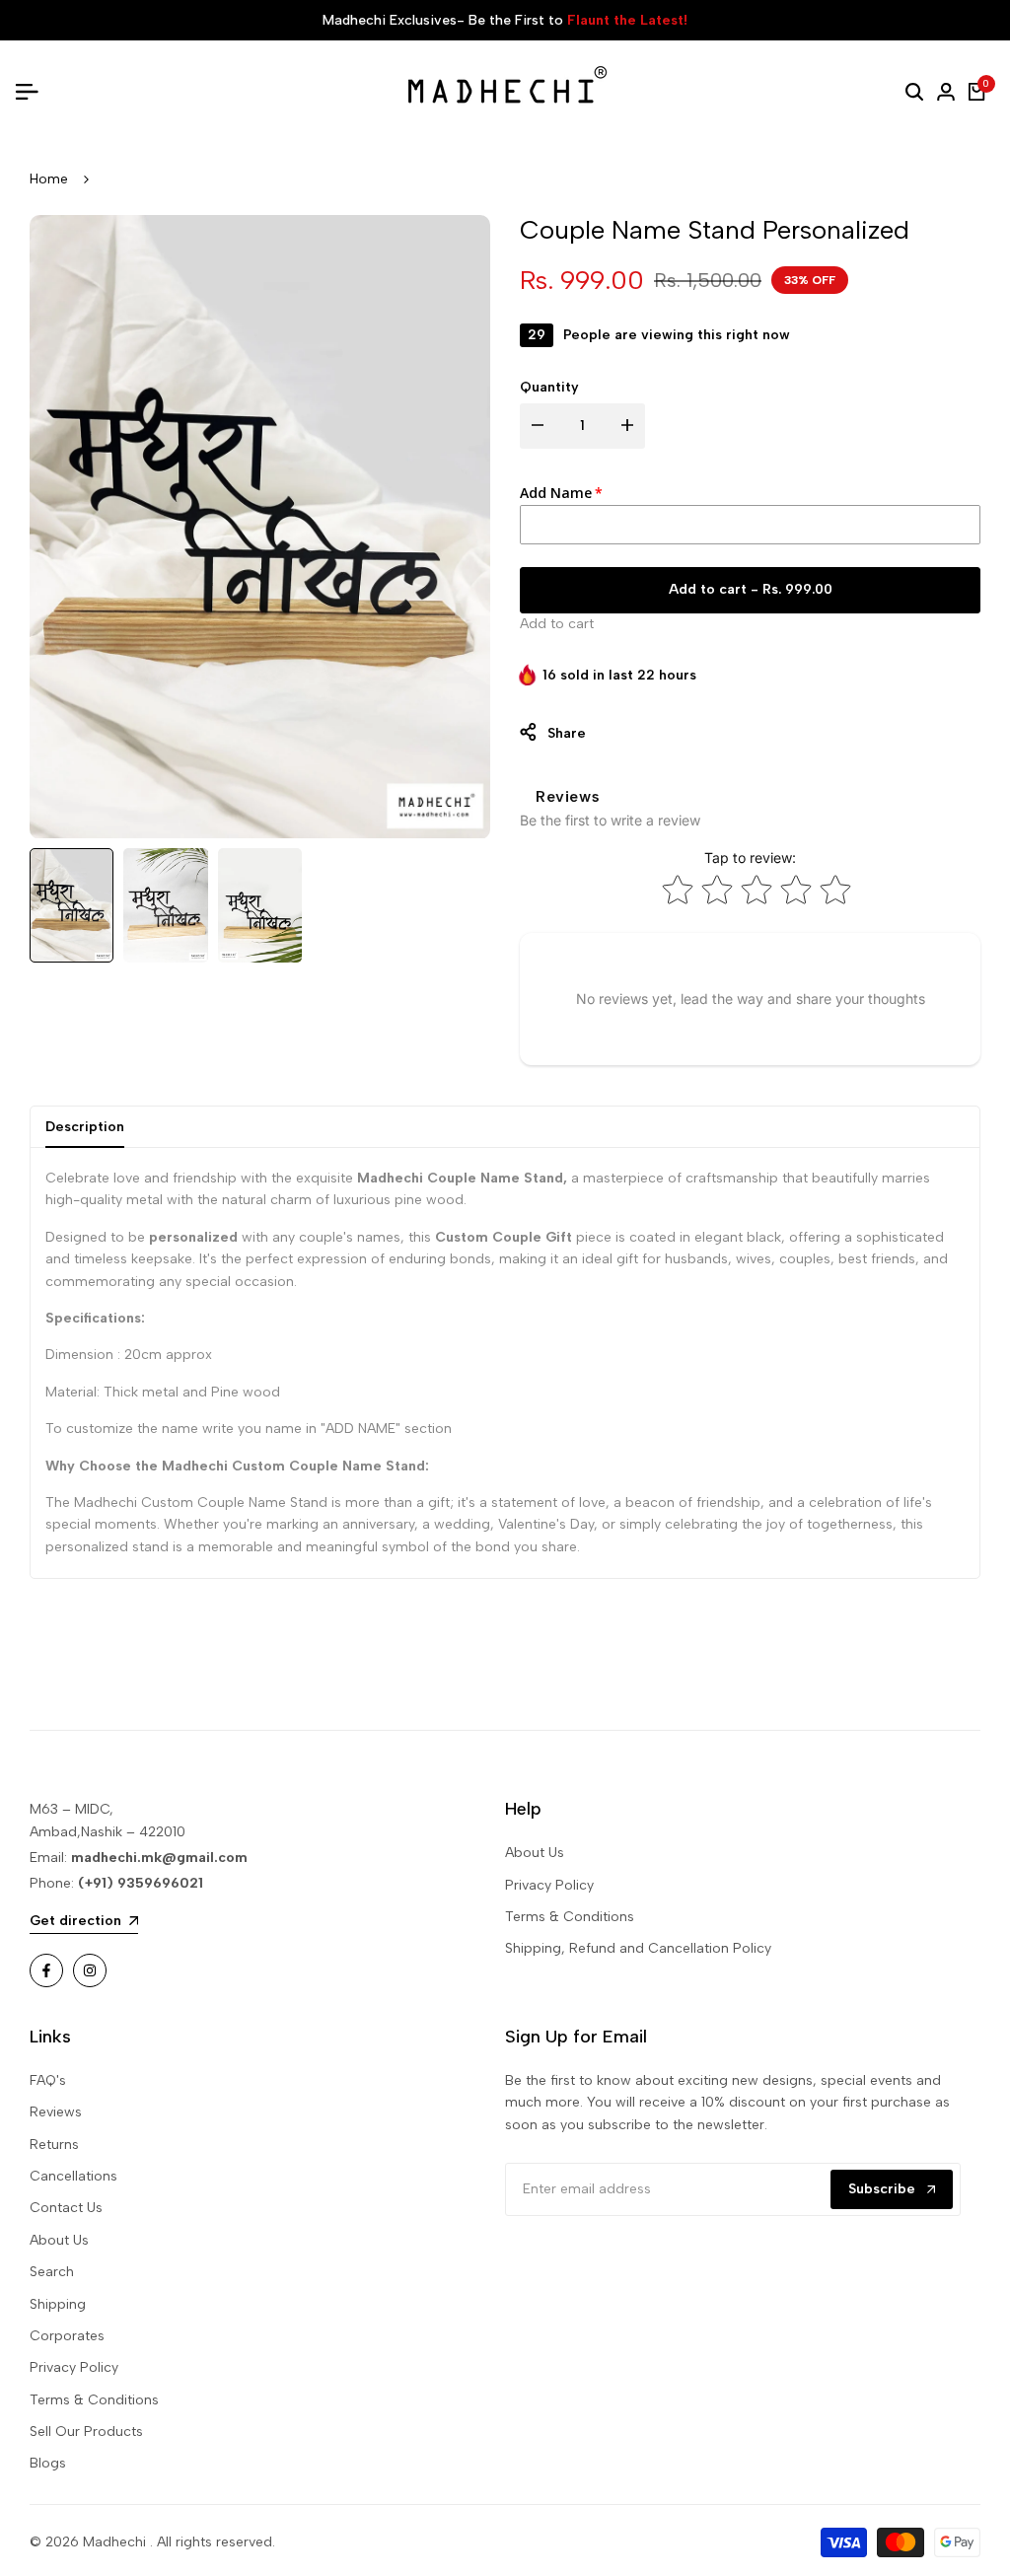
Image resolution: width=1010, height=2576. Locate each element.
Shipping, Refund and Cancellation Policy (638, 1948)
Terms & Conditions (570, 1917)
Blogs (48, 2463)
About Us (535, 1853)
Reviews (56, 2112)
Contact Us (66, 2208)
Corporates (67, 2336)
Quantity (549, 387)
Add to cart (557, 624)
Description (85, 1127)
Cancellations (73, 2176)
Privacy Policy (549, 1885)
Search (52, 2272)
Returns (54, 2145)
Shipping (58, 2304)
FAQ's (48, 2080)
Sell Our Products (86, 2432)
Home (49, 179)
